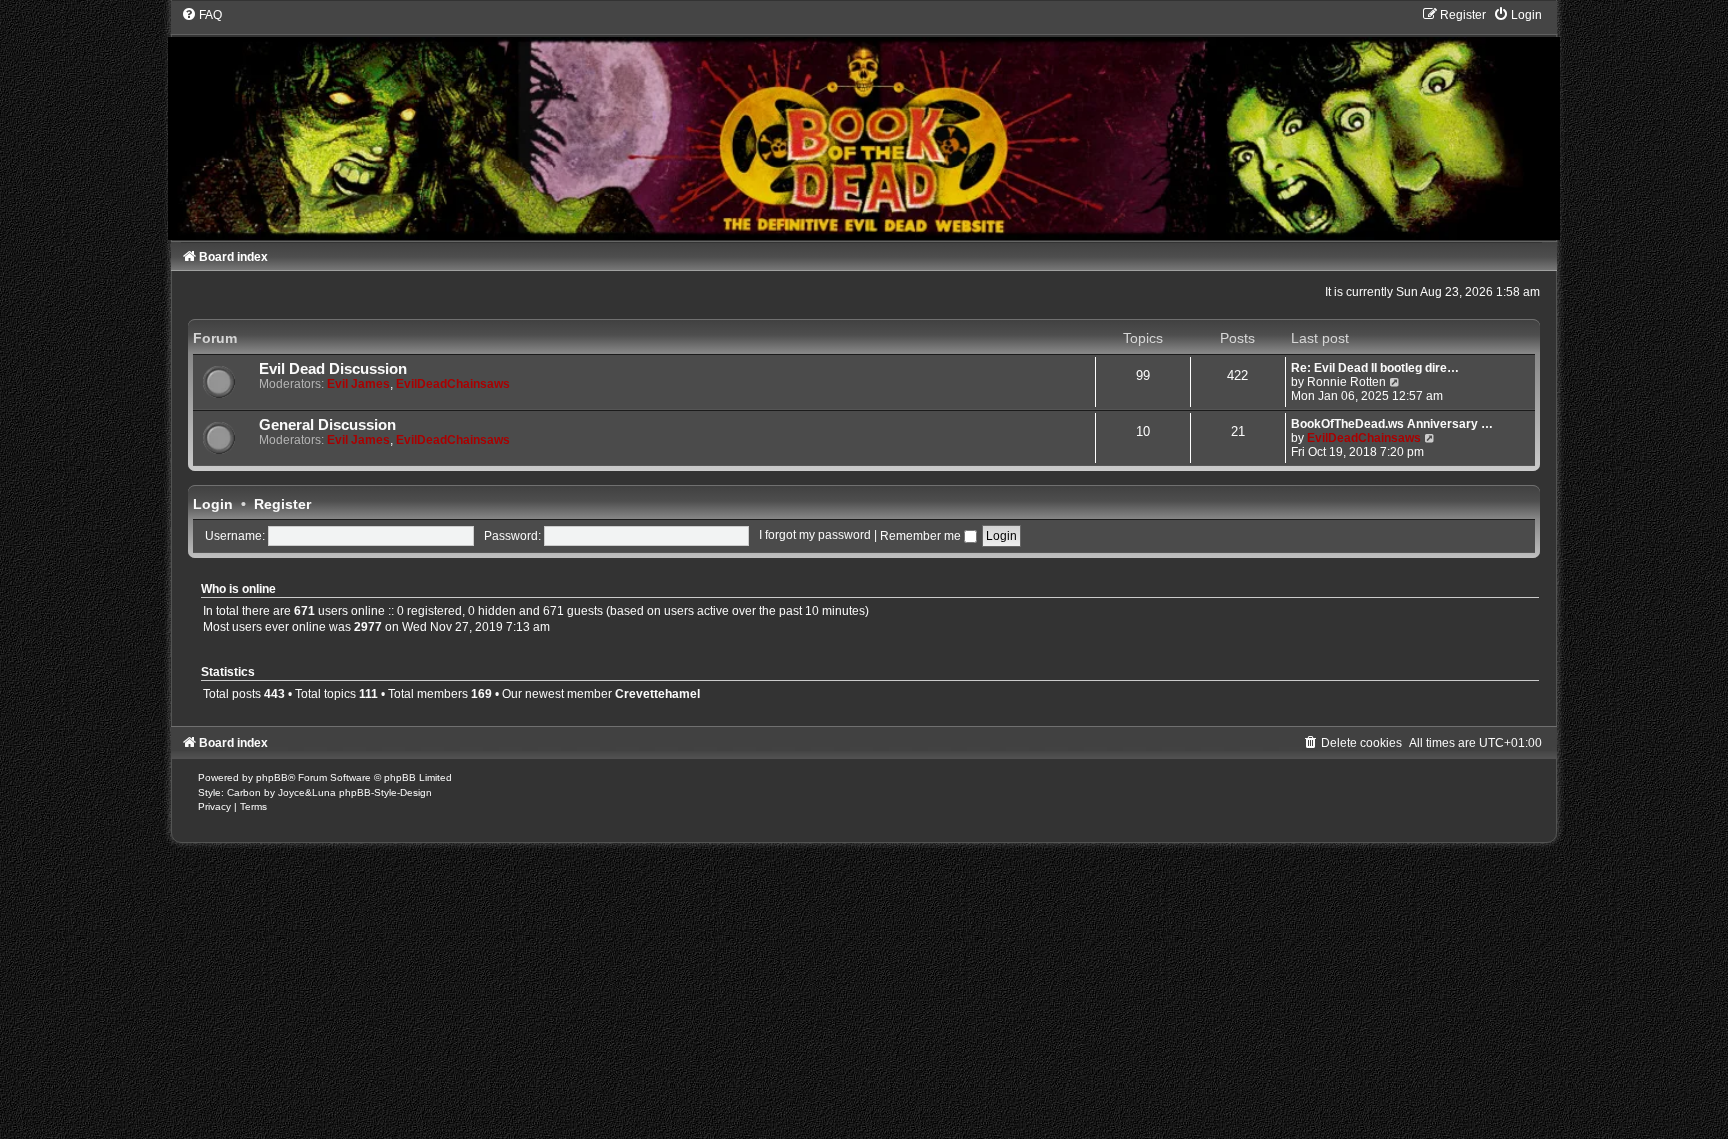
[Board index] (863, 123)
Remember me (922, 536)
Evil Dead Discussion (333, 369)
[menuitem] (201, 15)
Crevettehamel (657, 694)
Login (213, 504)
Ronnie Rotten (1346, 382)
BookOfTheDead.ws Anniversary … (1392, 424)
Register (282, 504)
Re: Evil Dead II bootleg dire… (1375, 368)
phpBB (272, 777)
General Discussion (327, 425)
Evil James (358, 384)
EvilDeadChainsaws (453, 384)
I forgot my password (815, 536)
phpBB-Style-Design (385, 792)
